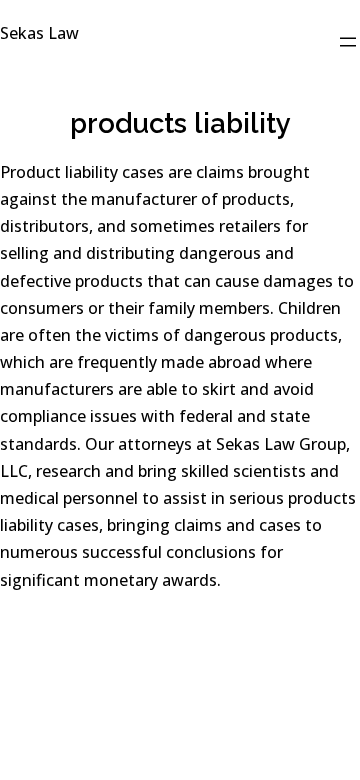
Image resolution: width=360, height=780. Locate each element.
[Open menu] (348, 42)
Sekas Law (39, 33)
